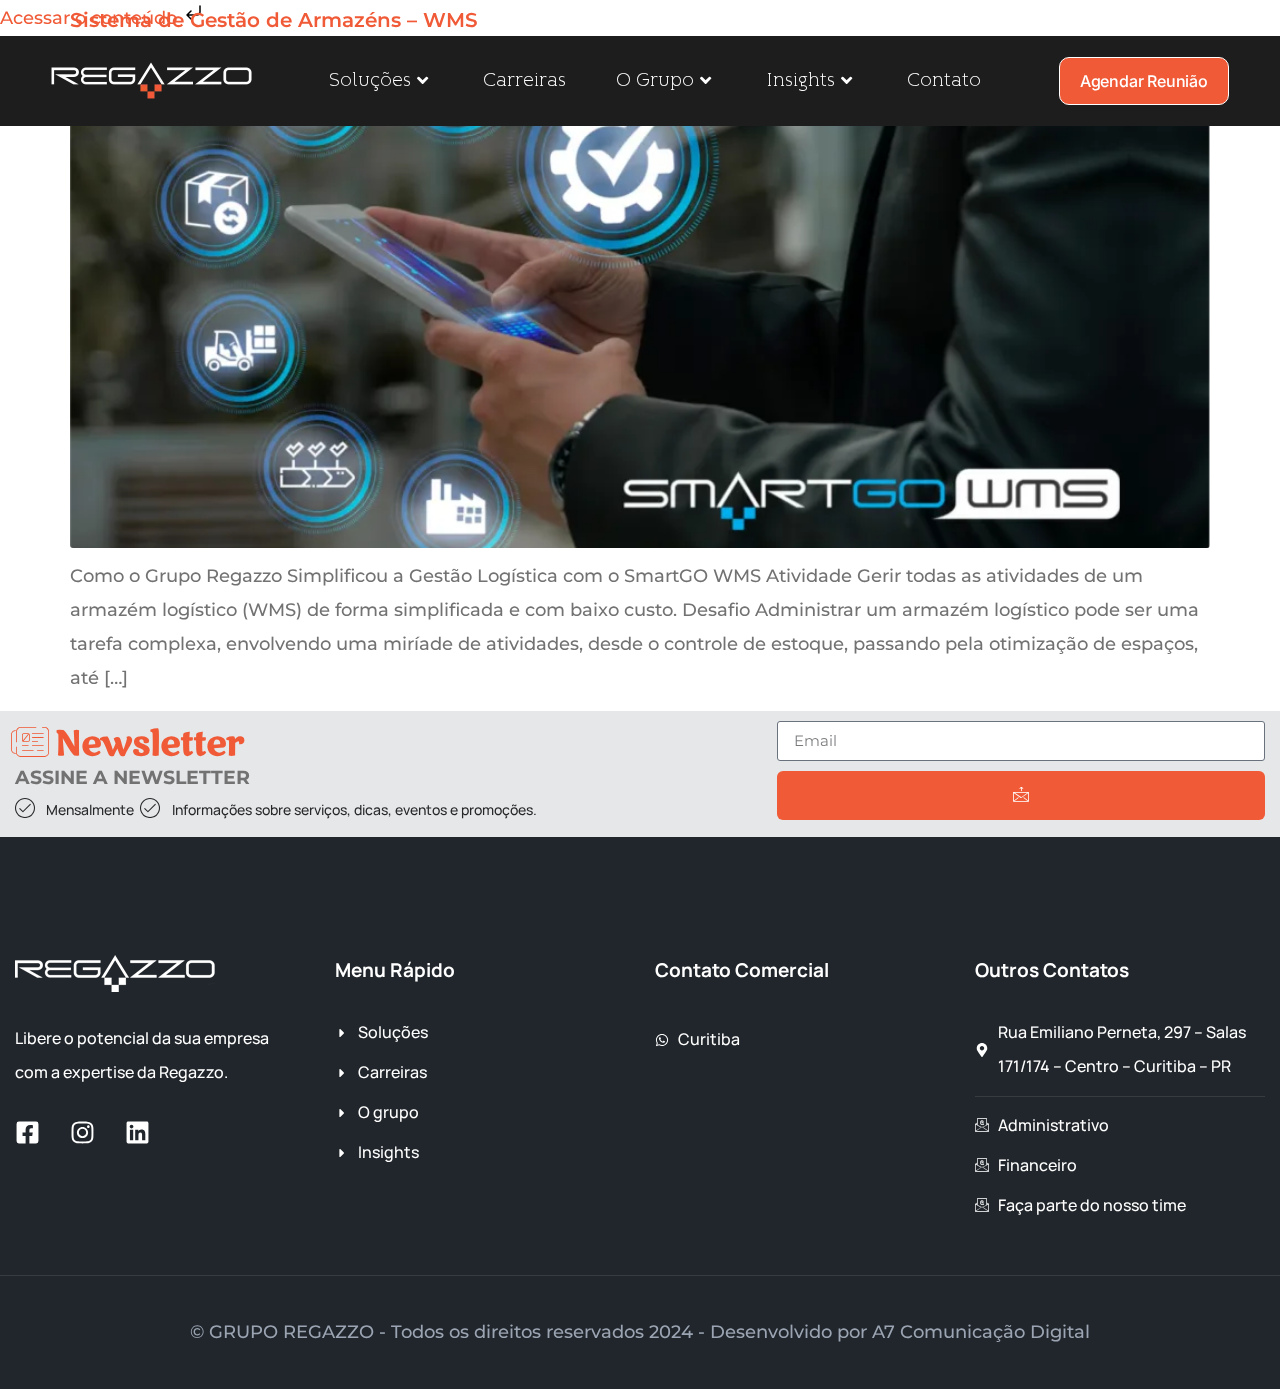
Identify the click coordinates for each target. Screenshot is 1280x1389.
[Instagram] (82, 1132)
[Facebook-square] (27, 1132)
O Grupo (655, 80)
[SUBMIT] (1021, 795)
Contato (944, 80)
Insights (800, 80)
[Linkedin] (137, 1132)
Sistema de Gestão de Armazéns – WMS (274, 20)
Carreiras (524, 80)
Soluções (370, 80)
